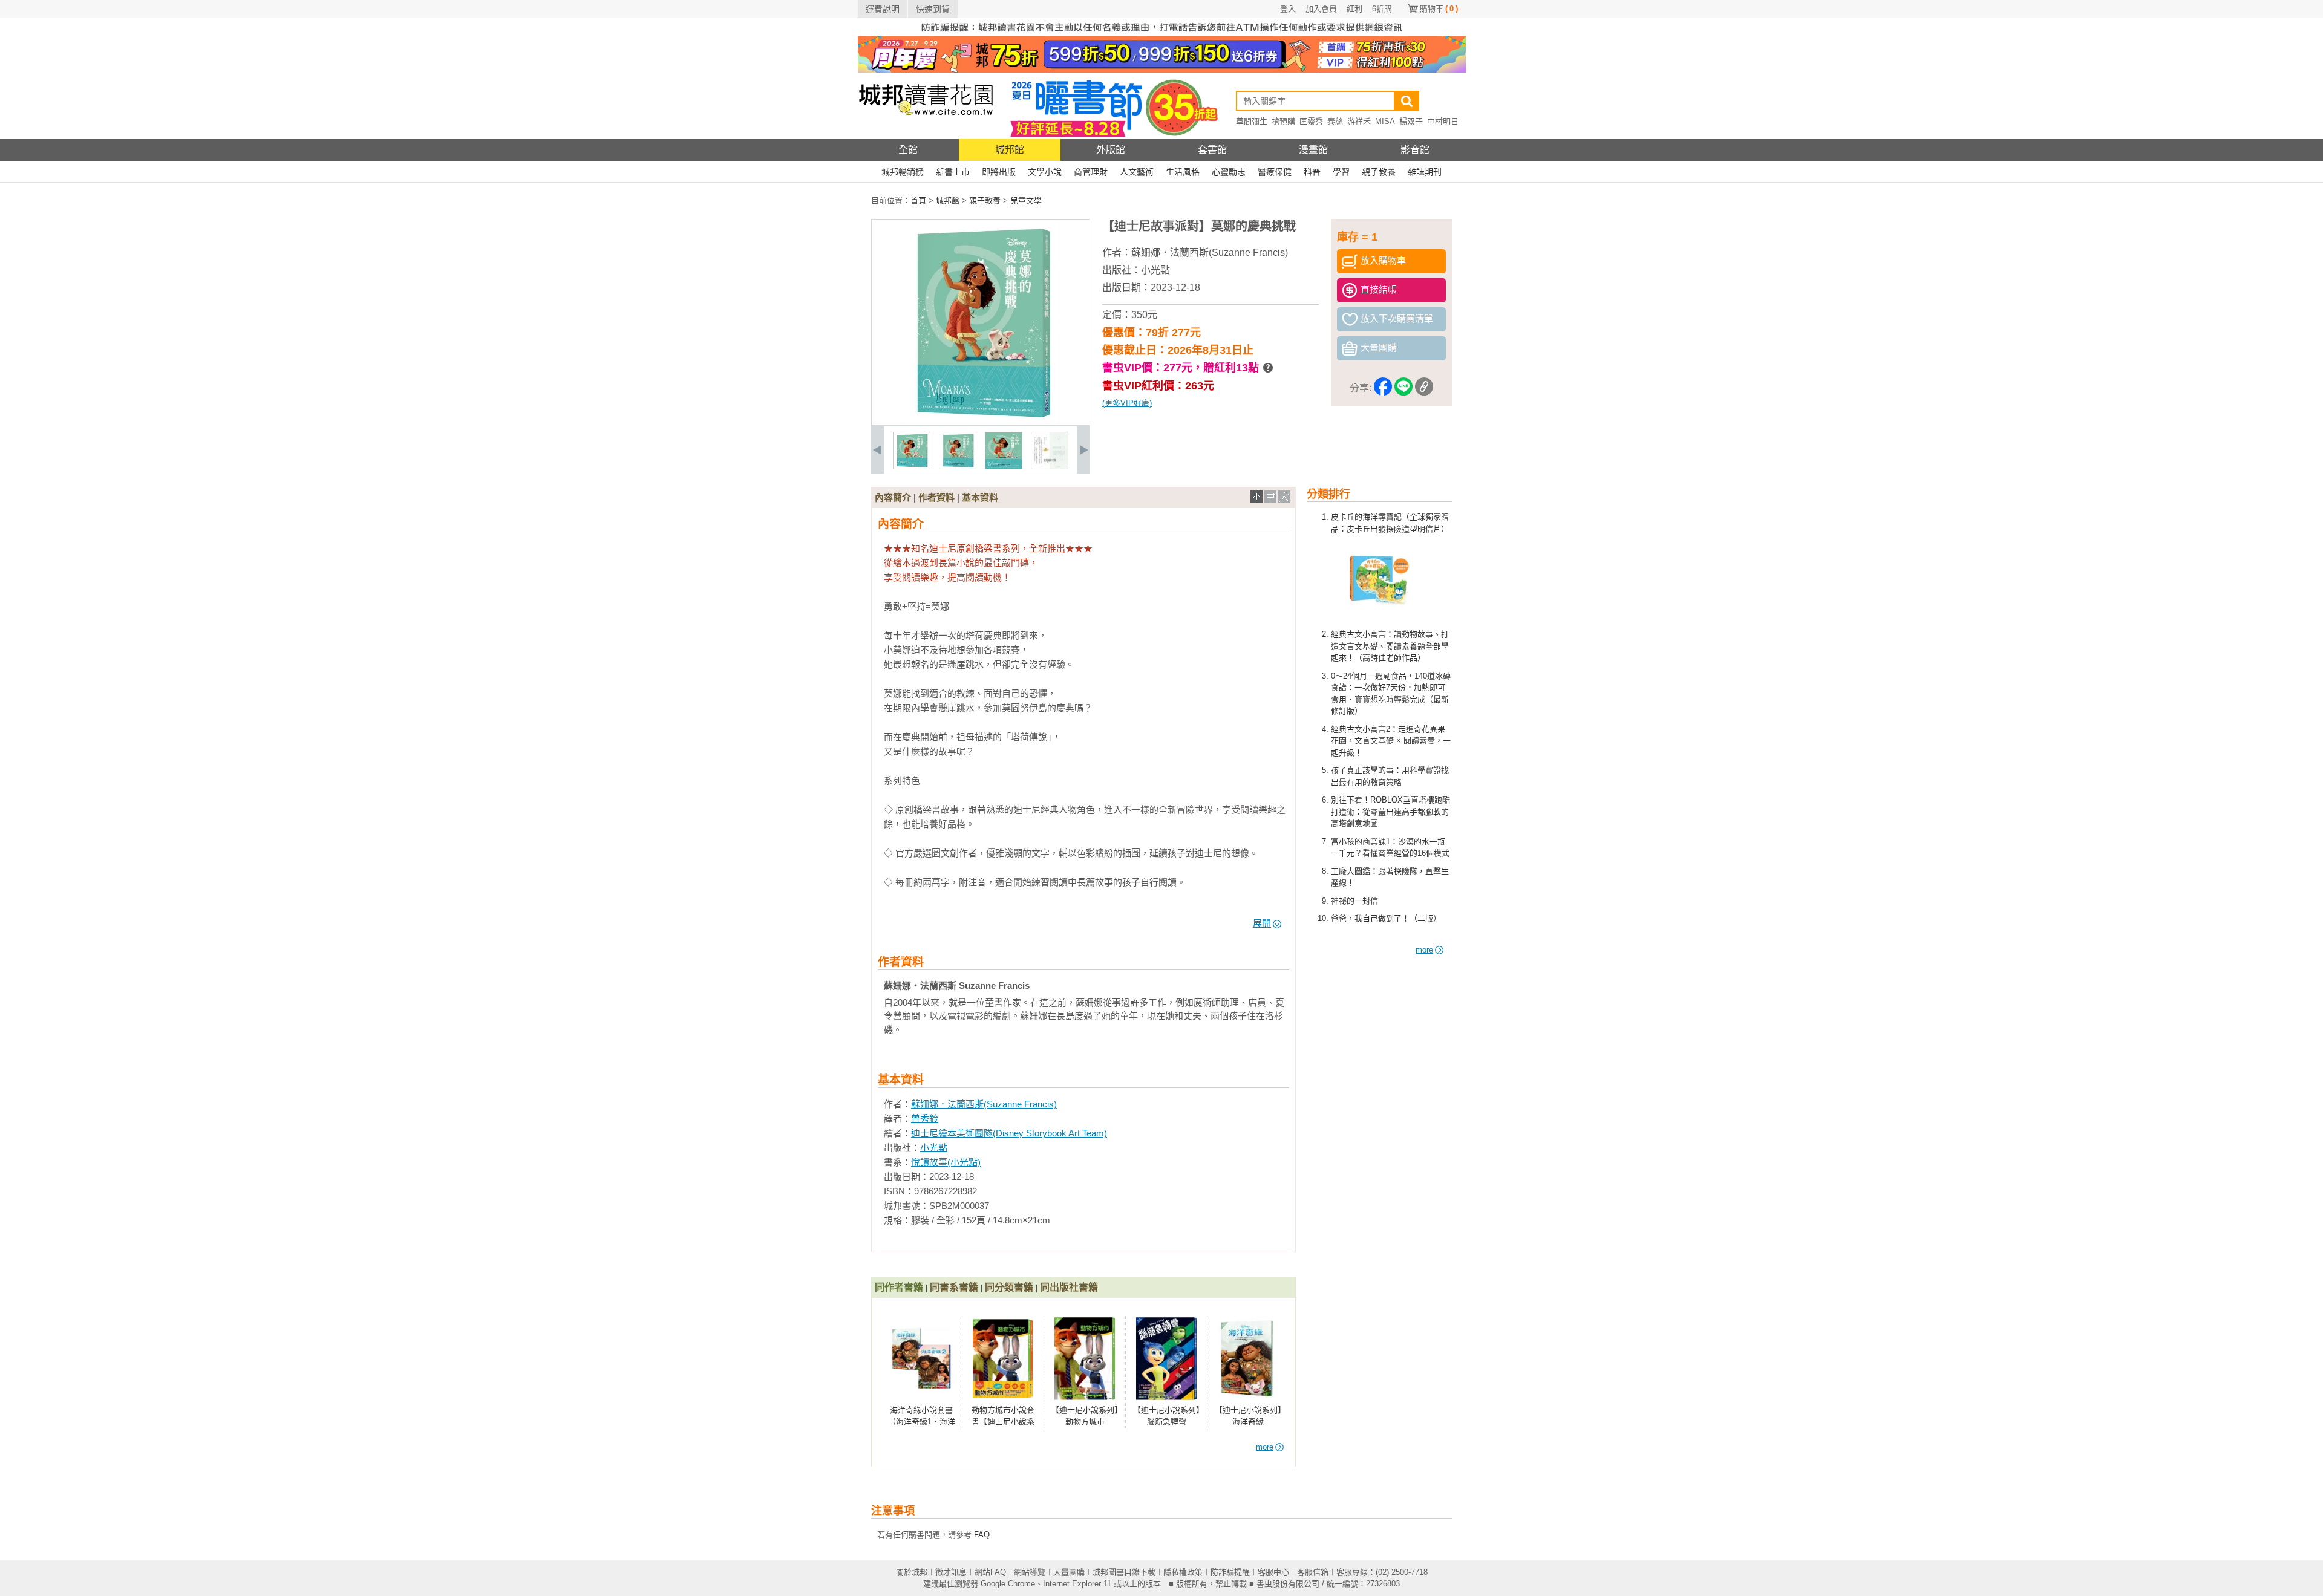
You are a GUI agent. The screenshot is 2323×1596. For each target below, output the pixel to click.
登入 (1288, 9)
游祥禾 (1359, 121)
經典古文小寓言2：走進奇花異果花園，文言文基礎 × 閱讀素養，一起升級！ (1391, 741)
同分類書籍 (1009, 1287)
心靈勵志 (1229, 172)
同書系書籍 (954, 1287)
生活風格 (1183, 172)
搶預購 (1283, 121)
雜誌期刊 (1425, 172)
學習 (1341, 172)
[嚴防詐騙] (1162, 34)
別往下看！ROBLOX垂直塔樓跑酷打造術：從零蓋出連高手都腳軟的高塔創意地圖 (1390, 812)
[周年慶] (1162, 70)
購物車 (1439, 9)
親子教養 (1379, 172)
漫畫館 (1313, 150)
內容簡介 (893, 497)
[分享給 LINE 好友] (1403, 389)
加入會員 (1321, 9)
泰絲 (1335, 121)
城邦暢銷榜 (903, 172)
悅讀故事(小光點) (946, 1162)
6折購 (1382, 9)
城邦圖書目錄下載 (1124, 1572)
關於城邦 (912, 1572)
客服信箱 (1313, 1572)
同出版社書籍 (1069, 1287)
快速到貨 (933, 9)
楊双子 (1411, 121)
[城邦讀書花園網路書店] (926, 136)
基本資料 (980, 497)
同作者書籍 (899, 1287)
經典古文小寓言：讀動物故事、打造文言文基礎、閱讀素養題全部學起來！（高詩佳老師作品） (1390, 646)
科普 (1312, 172)
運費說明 (883, 9)
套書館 (1212, 150)
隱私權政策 (1183, 1572)
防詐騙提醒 (1230, 1572)
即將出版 (999, 172)
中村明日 (1443, 121)
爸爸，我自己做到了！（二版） (1386, 918)
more (1424, 950)
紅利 (1354, 9)
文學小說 (1045, 172)
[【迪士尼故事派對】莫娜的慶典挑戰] (912, 467)
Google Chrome (1008, 1584)
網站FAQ (990, 1572)
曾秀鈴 (925, 1119)
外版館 (1111, 150)
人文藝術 (1137, 172)
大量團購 (1069, 1572)
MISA (1385, 121)
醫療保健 (1275, 172)
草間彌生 (1252, 121)
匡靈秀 (1311, 121)
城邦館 (1010, 150)
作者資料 (936, 497)
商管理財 (1091, 172)
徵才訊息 (951, 1572)
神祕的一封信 (1354, 901)
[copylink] (1424, 389)
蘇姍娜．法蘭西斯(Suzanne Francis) (1210, 252)
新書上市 (953, 172)
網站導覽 (1030, 1572)
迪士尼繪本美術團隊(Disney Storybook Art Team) (1009, 1133)
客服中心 (1273, 1572)
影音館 (1415, 150)
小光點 (1155, 270)
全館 (908, 150)
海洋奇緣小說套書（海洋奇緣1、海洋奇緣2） (922, 1422)
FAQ (982, 1535)
